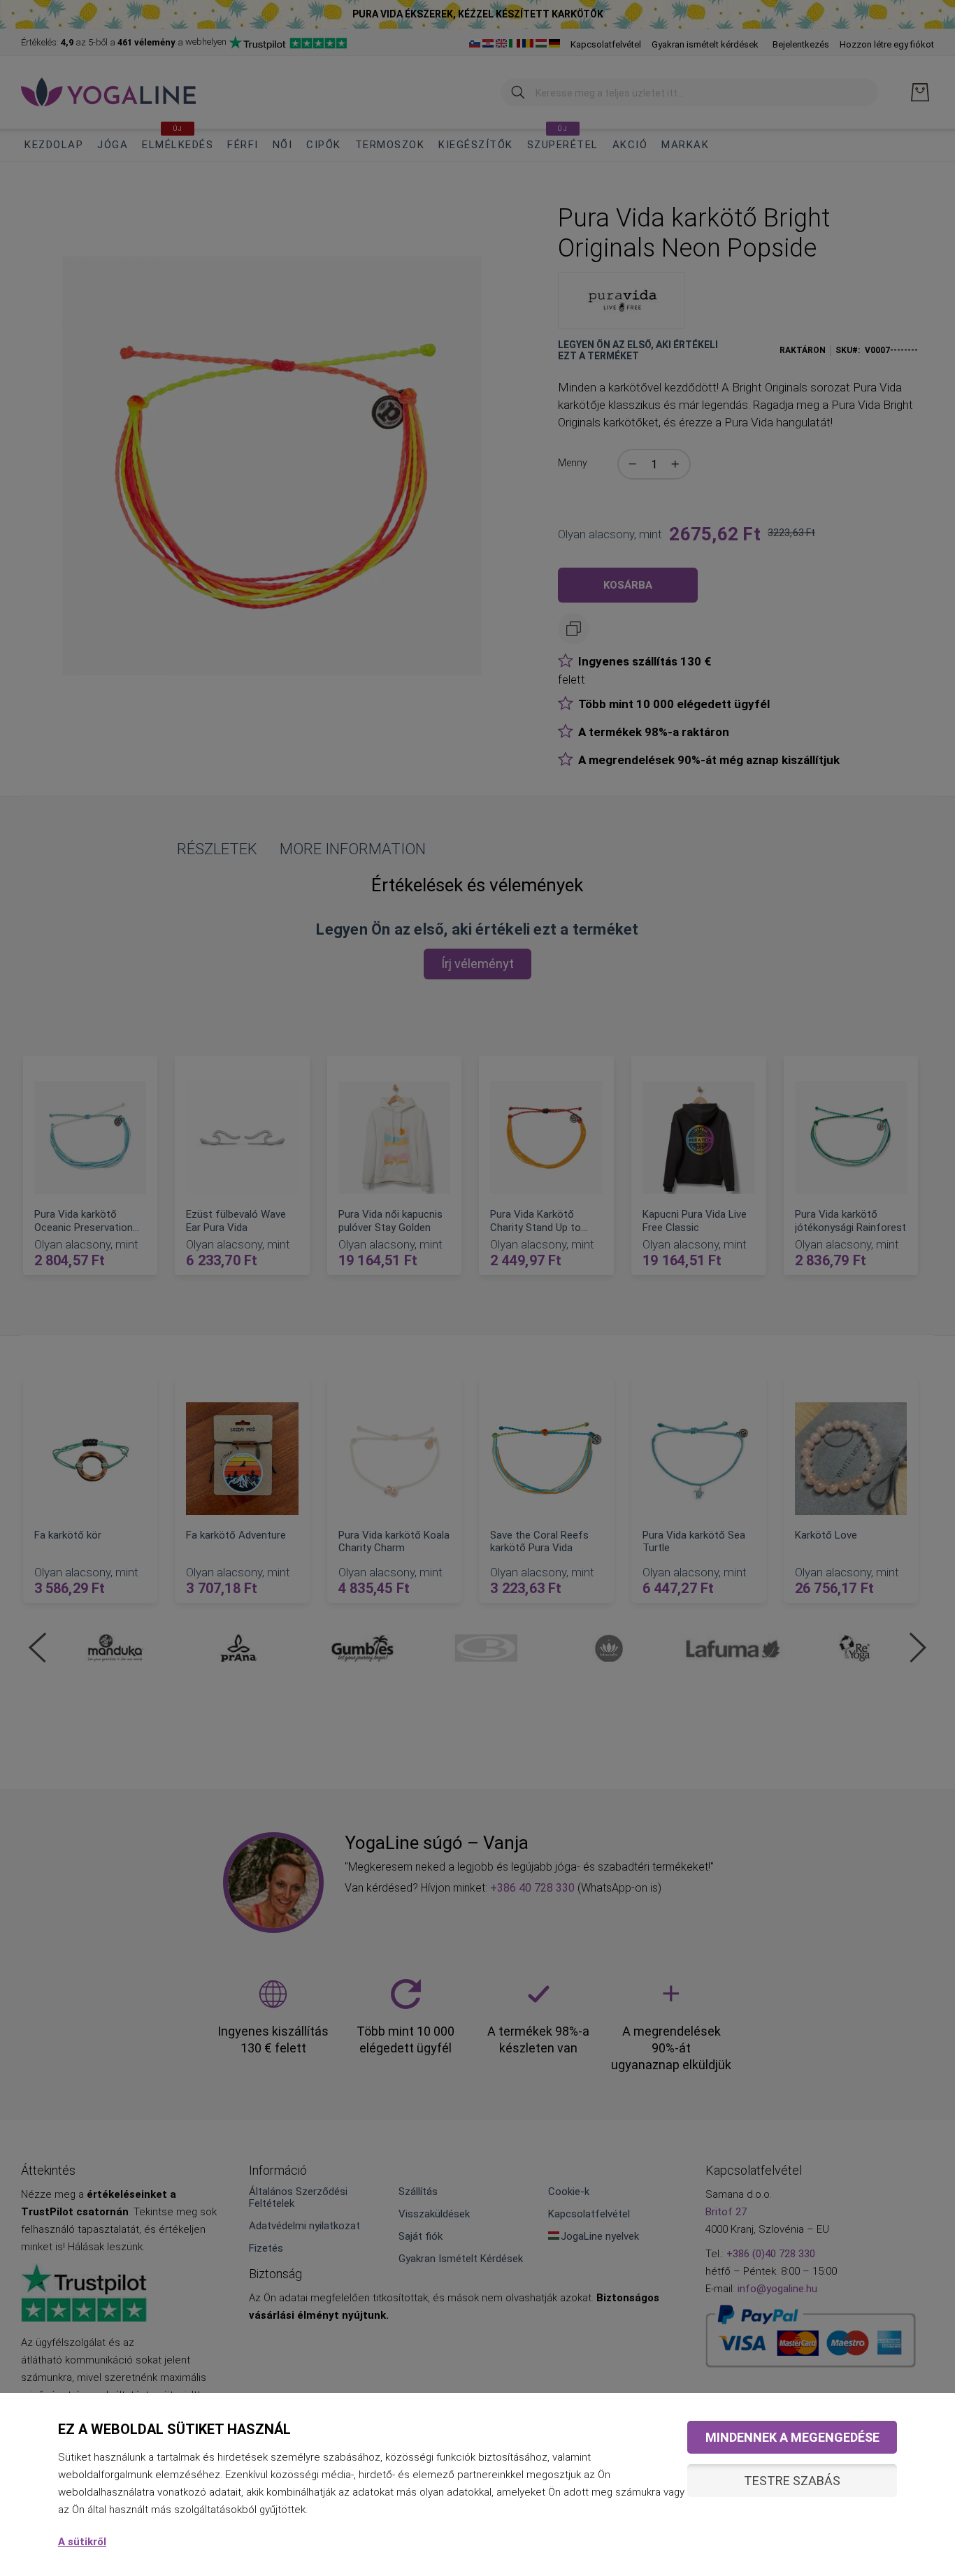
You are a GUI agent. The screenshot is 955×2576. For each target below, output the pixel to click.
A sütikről (82, 2542)
